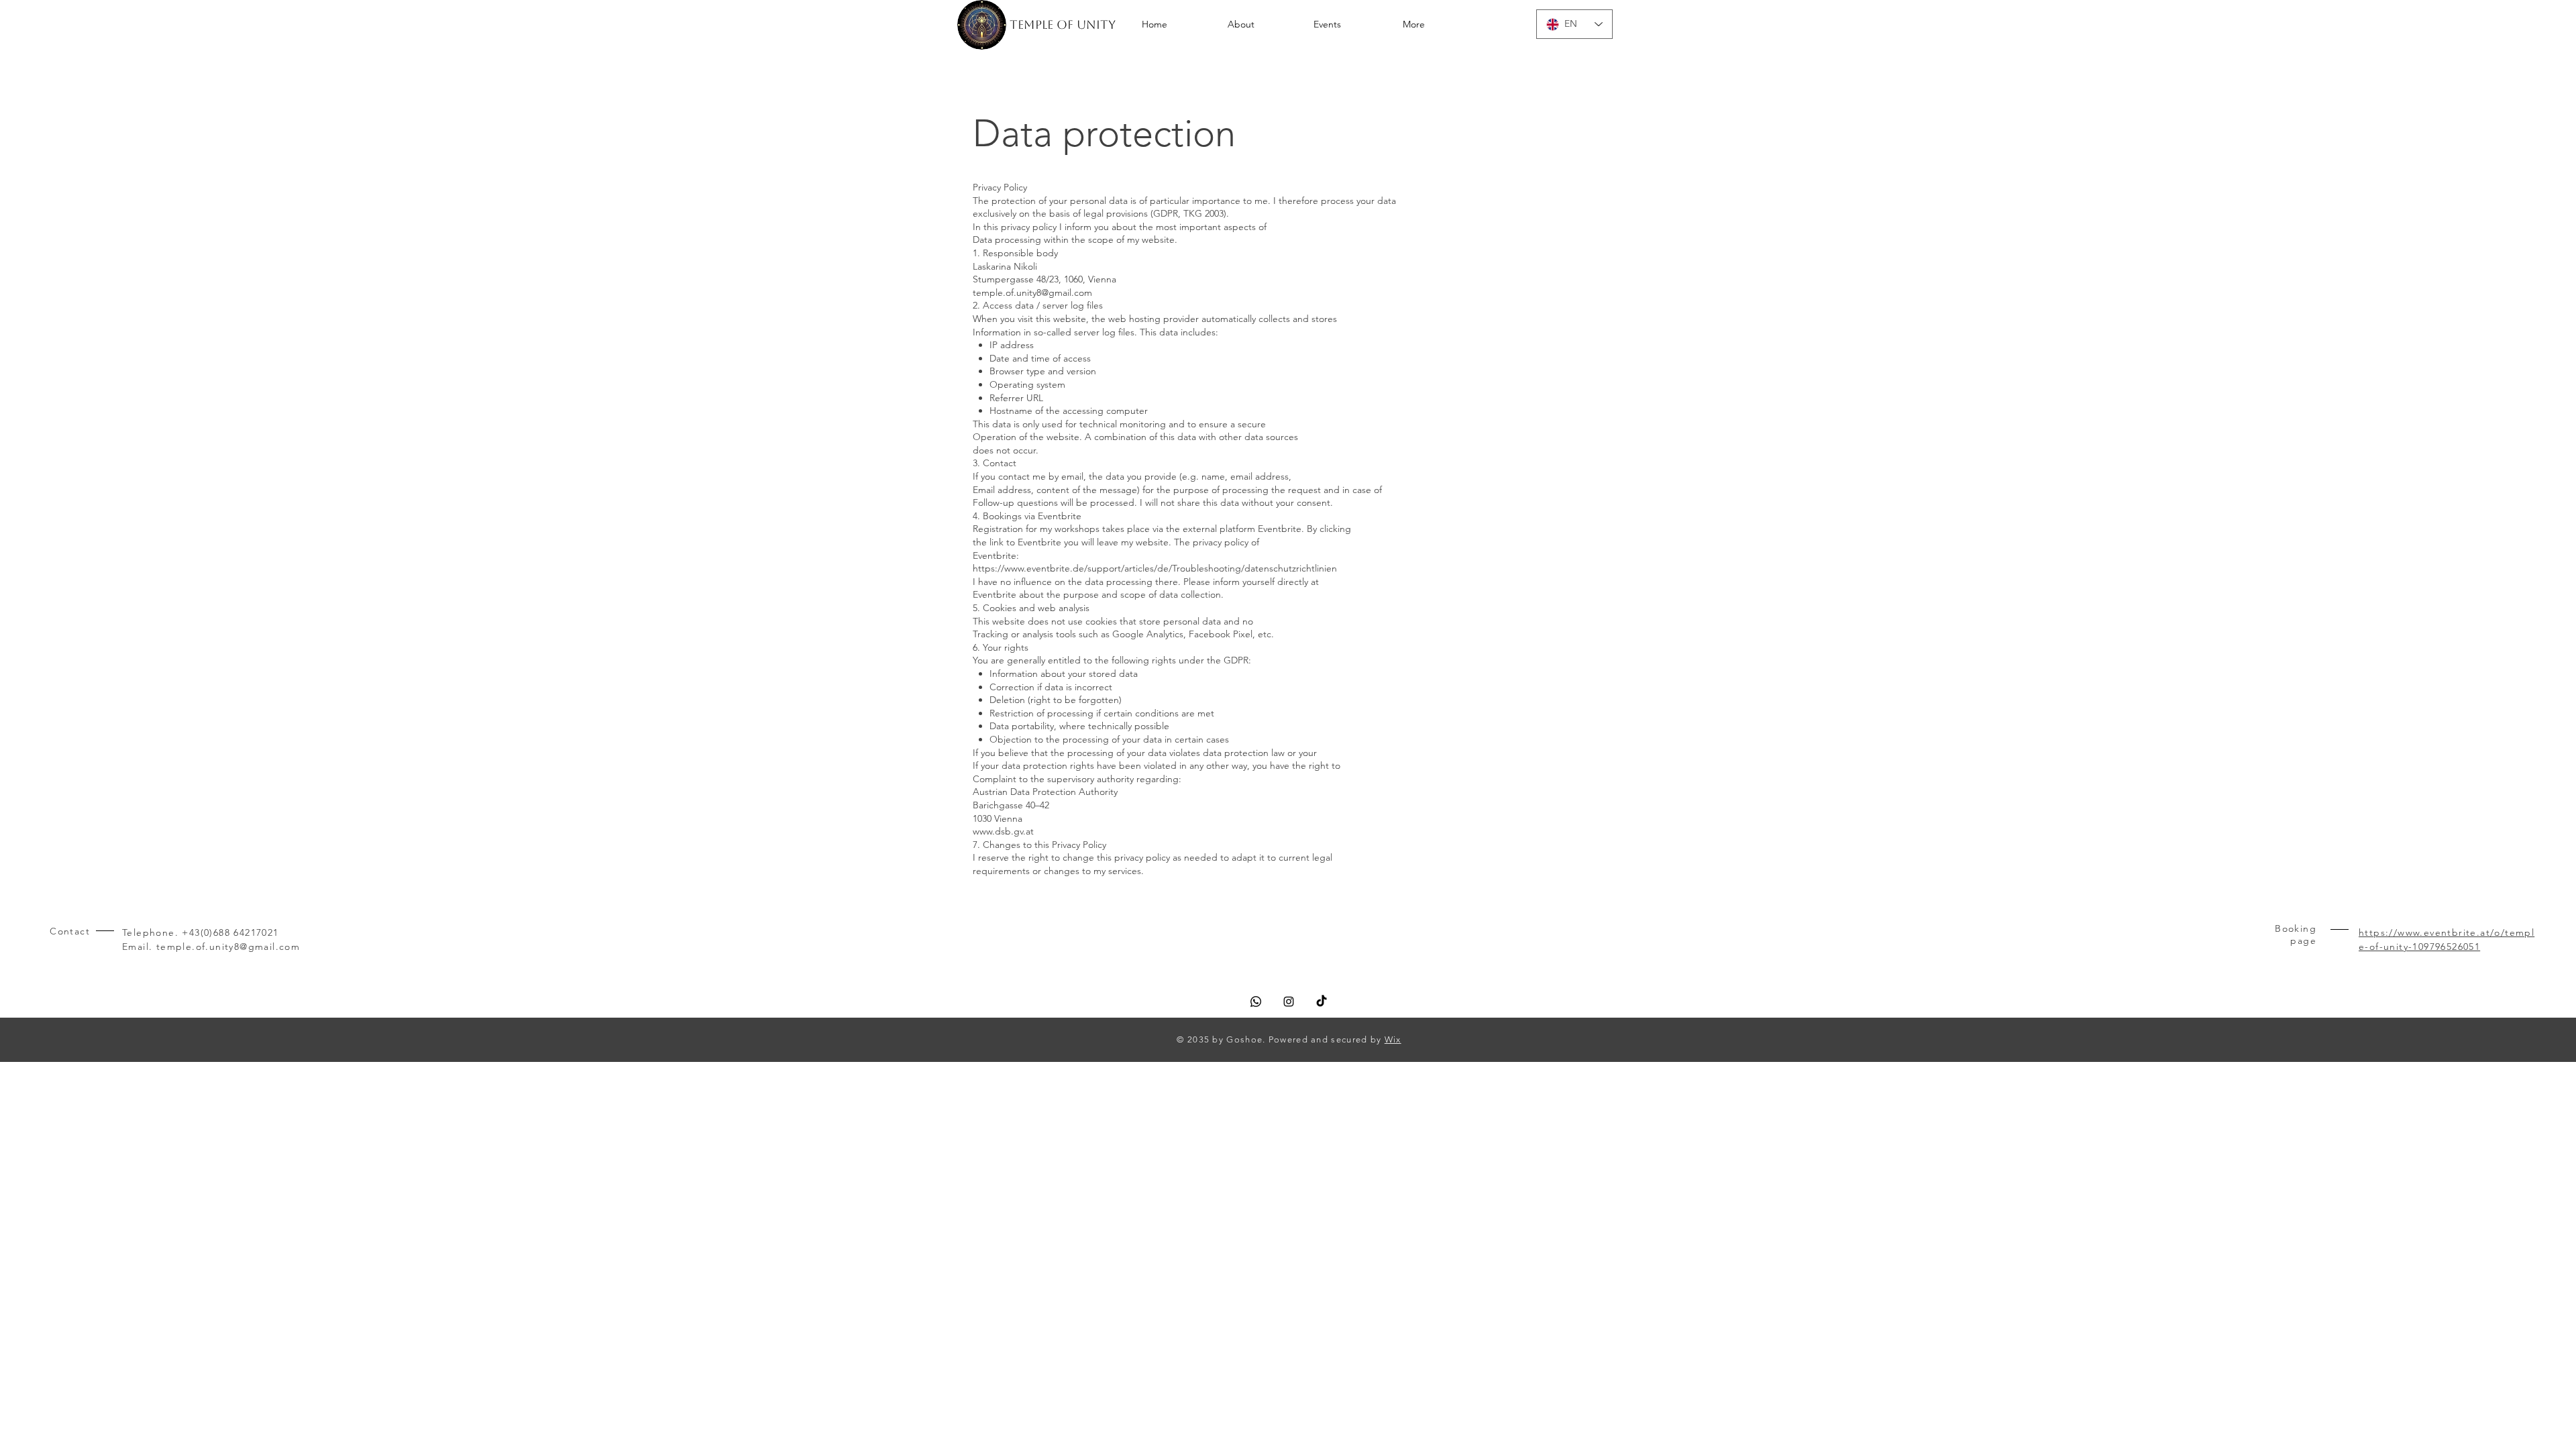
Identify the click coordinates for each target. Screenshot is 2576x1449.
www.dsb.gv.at (1003, 831)
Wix (1393, 1039)
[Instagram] (1289, 1002)
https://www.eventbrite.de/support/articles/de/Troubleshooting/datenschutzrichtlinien (1155, 568)
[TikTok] (1322, 1002)
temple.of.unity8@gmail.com (1032, 292)
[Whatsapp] (1256, 1002)
